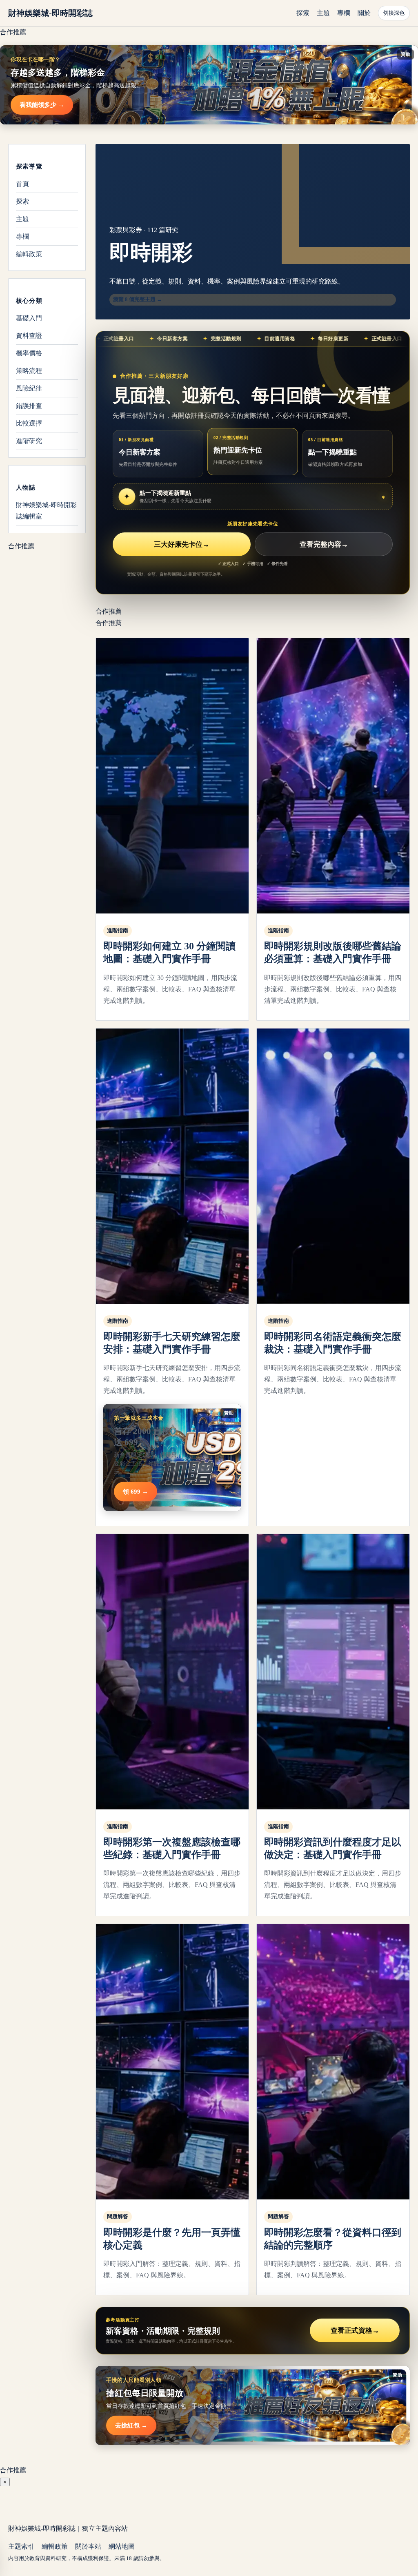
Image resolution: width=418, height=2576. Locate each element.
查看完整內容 (324, 544)
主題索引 (21, 2546)
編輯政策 (29, 254)
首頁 (22, 184)
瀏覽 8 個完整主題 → (138, 299)
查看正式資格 (355, 2331)
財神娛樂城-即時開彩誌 (50, 13)
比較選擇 (29, 423)
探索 (303, 13)
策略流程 (29, 371)
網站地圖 (122, 2546)
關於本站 (88, 2546)
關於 (364, 13)
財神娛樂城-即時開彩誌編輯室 (46, 511)
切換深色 (394, 13)
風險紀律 (29, 388)
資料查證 (29, 336)
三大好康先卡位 (182, 544)
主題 (323, 13)
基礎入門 (29, 318)
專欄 (344, 13)
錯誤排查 (29, 406)
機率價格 (29, 353)
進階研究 (29, 441)
